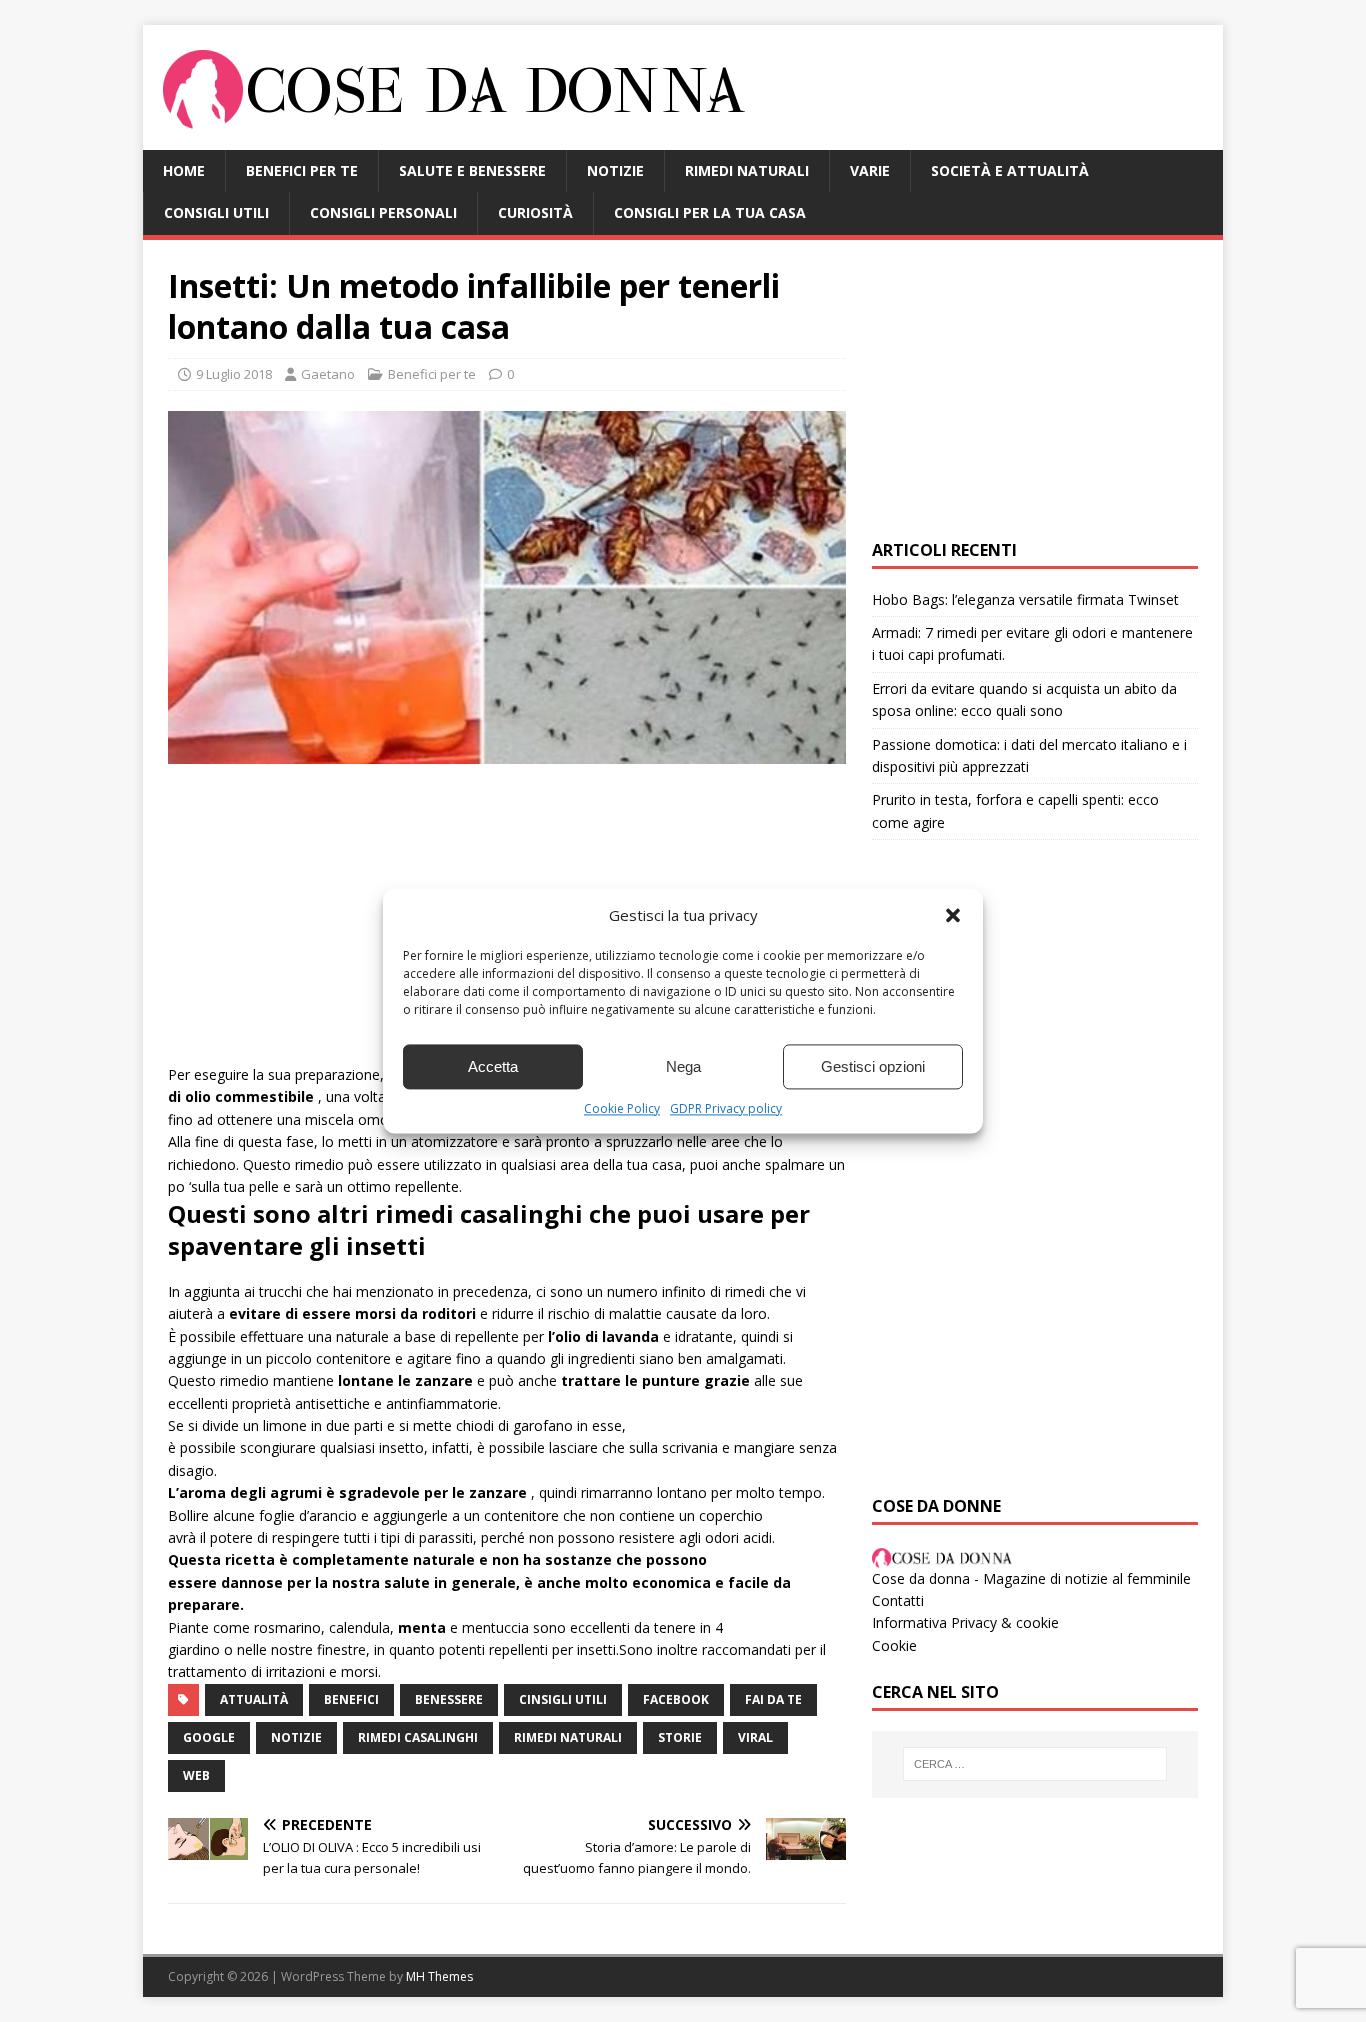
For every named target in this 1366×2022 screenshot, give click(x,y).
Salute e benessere (472, 170)
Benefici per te (302, 170)
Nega (683, 1066)
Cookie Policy (622, 1108)
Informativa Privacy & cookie (965, 1622)
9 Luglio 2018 (234, 374)
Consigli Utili (216, 212)
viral (755, 1737)
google (209, 1737)
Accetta (493, 1066)
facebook (676, 1699)
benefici (351, 1699)
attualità (254, 1699)
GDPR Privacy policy (726, 1108)
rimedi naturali (568, 1737)
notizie (296, 1737)
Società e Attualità (1010, 170)
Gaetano (328, 374)
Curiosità (535, 212)
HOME (184, 170)
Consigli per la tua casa (710, 212)
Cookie (894, 1645)
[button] (953, 915)
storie (680, 1737)
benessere (449, 1699)
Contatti (898, 1600)
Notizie (615, 170)
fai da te (773, 1699)
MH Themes (439, 1976)
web (196, 1775)
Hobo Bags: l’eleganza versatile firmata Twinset (1025, 599)
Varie (870, 170)
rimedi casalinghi (418, 1737)
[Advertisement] (1035, 390)
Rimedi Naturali (747, 170)
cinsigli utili (563, 1699)
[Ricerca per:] (1035, 1764)
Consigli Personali (383, 212)
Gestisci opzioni (873, 1066)
